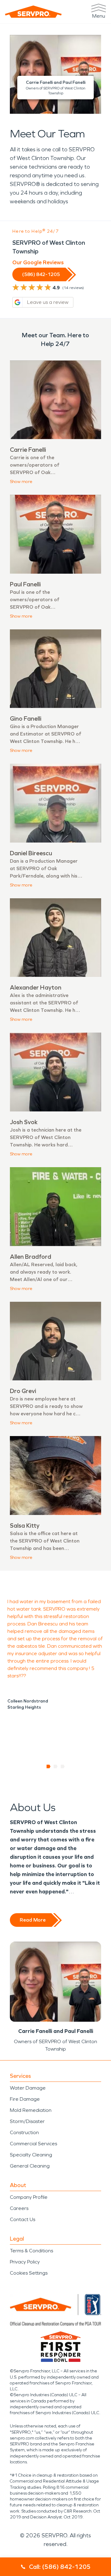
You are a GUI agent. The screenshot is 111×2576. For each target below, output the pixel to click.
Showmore (21, 482)
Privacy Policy (25, 2262)
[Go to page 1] (49, 1767)
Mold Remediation (31, 2110)
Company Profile (29, 2197)
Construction (24, 2132)
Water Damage (28, 2088)
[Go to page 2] (56, 1767)
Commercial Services (33, 2144)
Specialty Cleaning (31, 2155)
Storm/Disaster (27, 2121)
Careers (19, 2208)
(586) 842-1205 (41, 274)
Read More (33, 1920)
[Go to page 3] (63, 1767)
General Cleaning (30, 2166)
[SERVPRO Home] (33, 12)
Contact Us (23, 2219)
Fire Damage (25, 2099)
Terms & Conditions (31, 2251)
